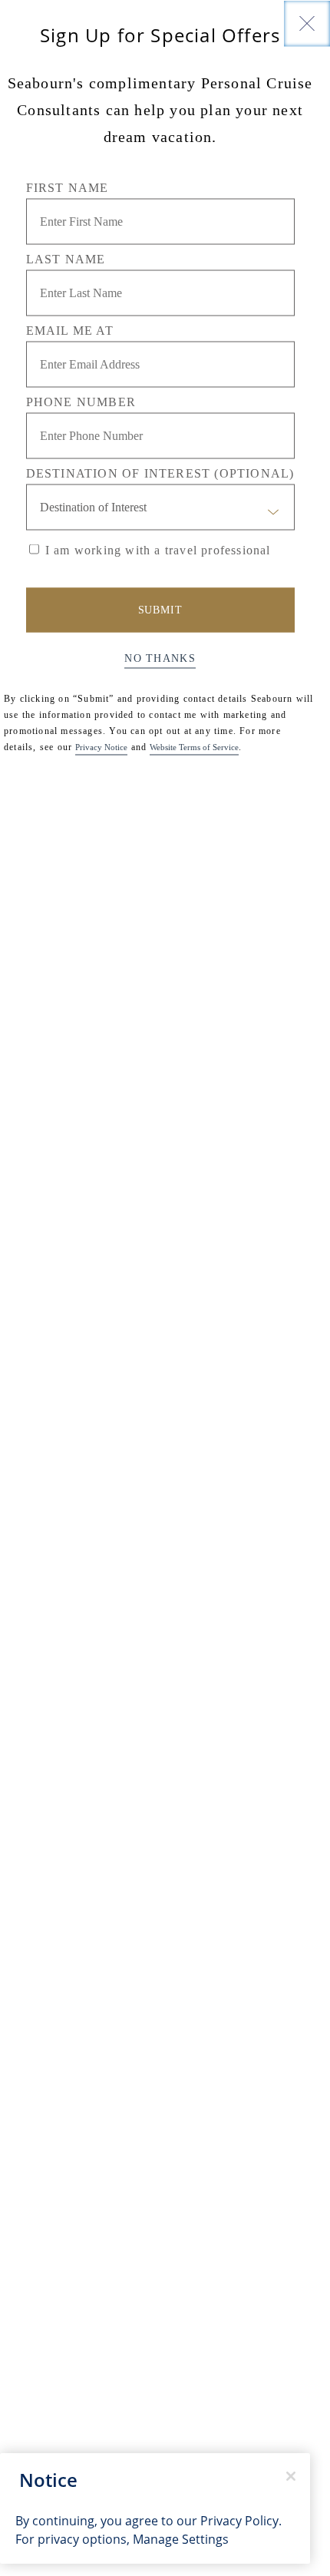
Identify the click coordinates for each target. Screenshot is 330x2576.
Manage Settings (181, 2539)
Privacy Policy (239, 2521)
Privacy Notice (101, 746)
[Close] (307, 23)
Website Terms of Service (194, 746)
